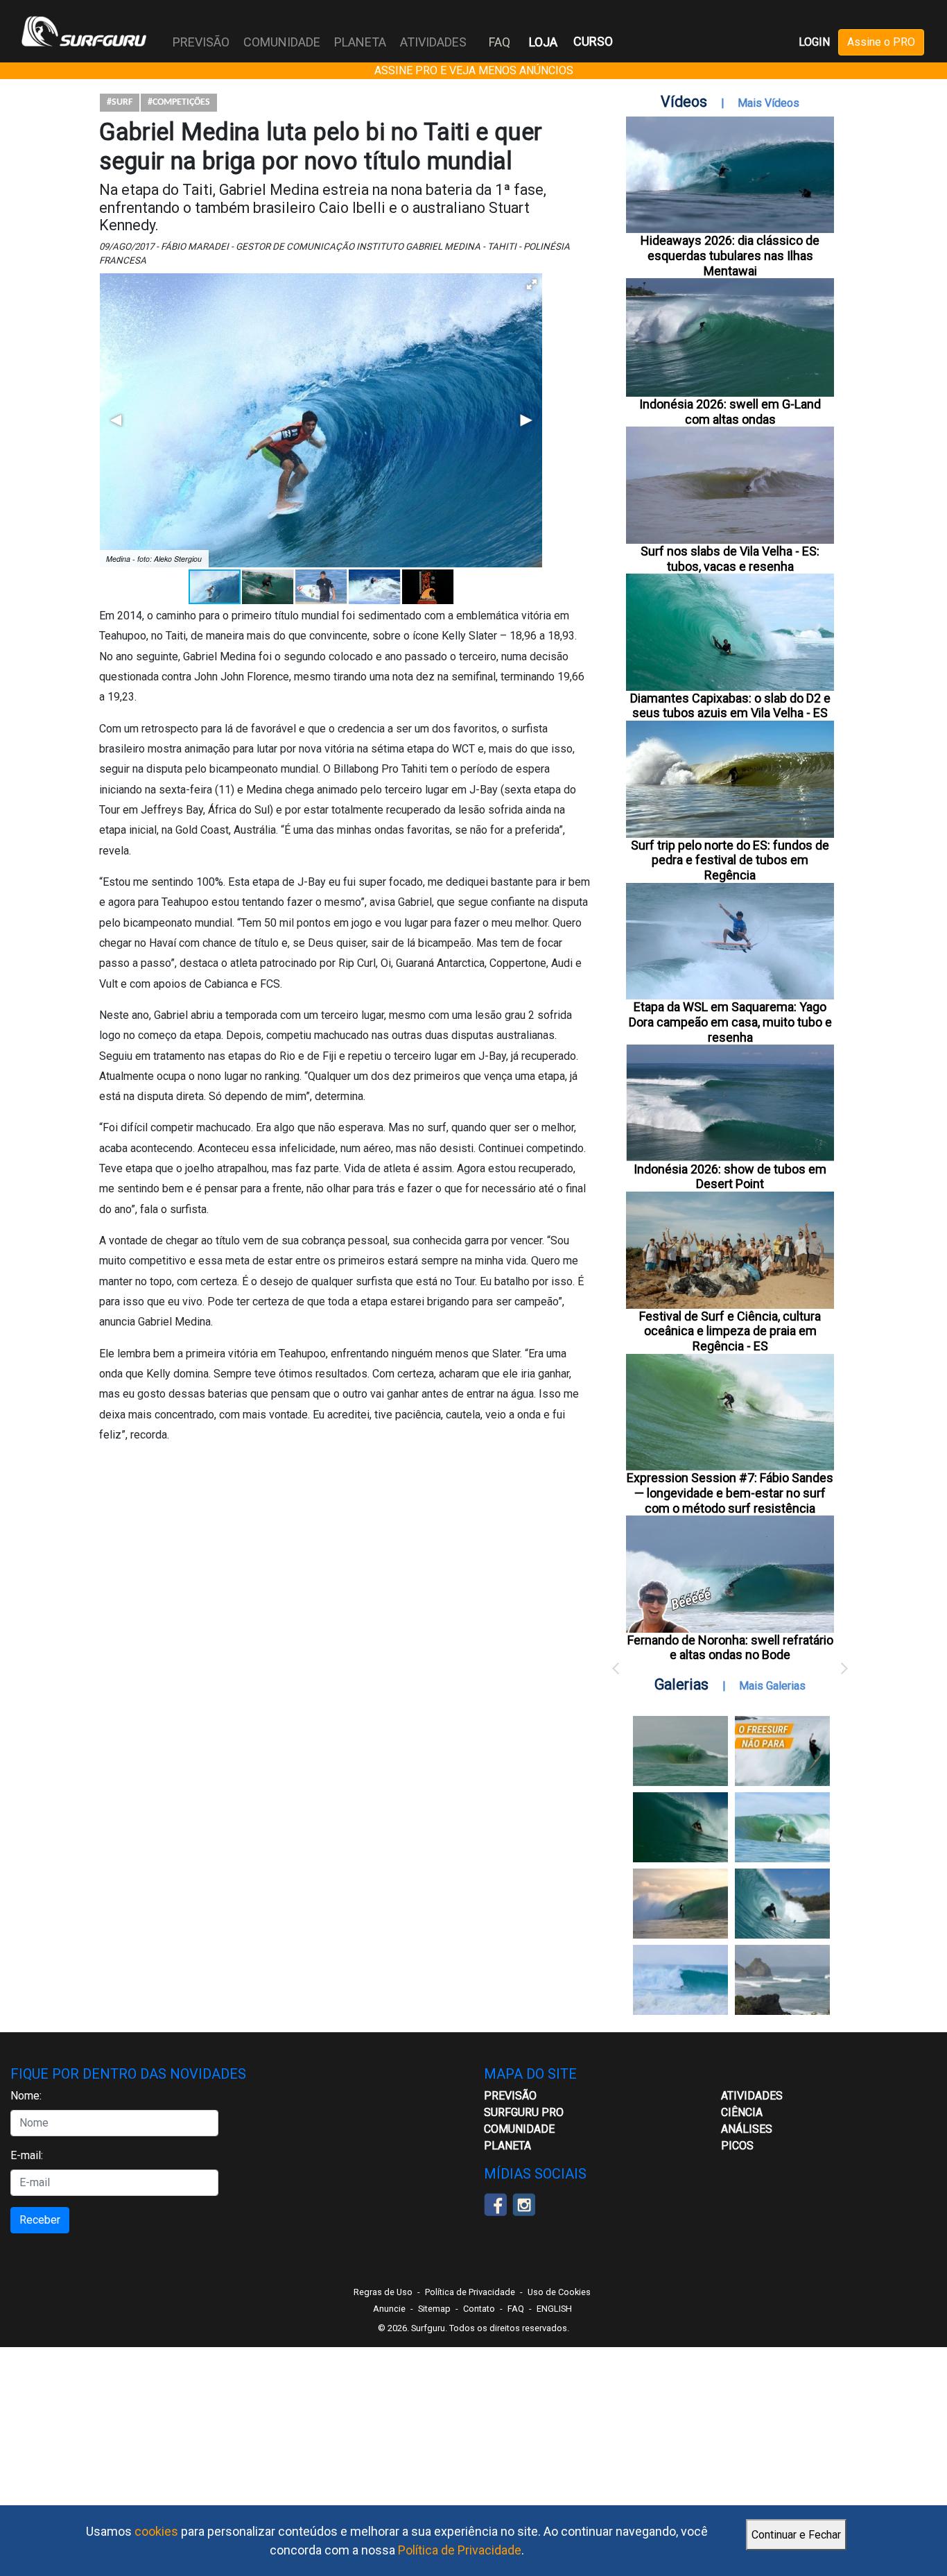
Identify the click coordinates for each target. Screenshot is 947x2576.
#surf (120, 102)
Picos (737, 2146)
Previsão (510, 2096)
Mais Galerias (772, 1686)
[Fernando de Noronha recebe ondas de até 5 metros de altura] (782, 1980)
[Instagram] (524, 2203)
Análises (747, 2129)
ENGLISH (554, 2309)
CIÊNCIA (742, 2112)
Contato (479, 2309)
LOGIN (814, 42)
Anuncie (389, 2309)
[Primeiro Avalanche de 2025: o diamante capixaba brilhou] (782, 1827)
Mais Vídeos (768, 103)
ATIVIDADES (752, 2096)
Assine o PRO (881, 42)
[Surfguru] (84, 31)
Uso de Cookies (559, 2292)
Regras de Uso (383, 2292)
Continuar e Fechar (796, 2535)
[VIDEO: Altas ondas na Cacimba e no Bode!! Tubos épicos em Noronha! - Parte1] (782, 1904)
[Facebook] (495, 2203)
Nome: (26, 2096)
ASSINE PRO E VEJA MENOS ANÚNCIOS (474, 70)
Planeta (507, 2146)
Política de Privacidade (460, 2550)
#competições (179, 102)
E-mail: (27, 2155)
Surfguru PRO (524, 2112)
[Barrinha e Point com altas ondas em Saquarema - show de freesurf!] (680, 1827)
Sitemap (434, 2309)
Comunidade (519, 2129)
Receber (40, 2220)
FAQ (499, 42)
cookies (156, 2531)
